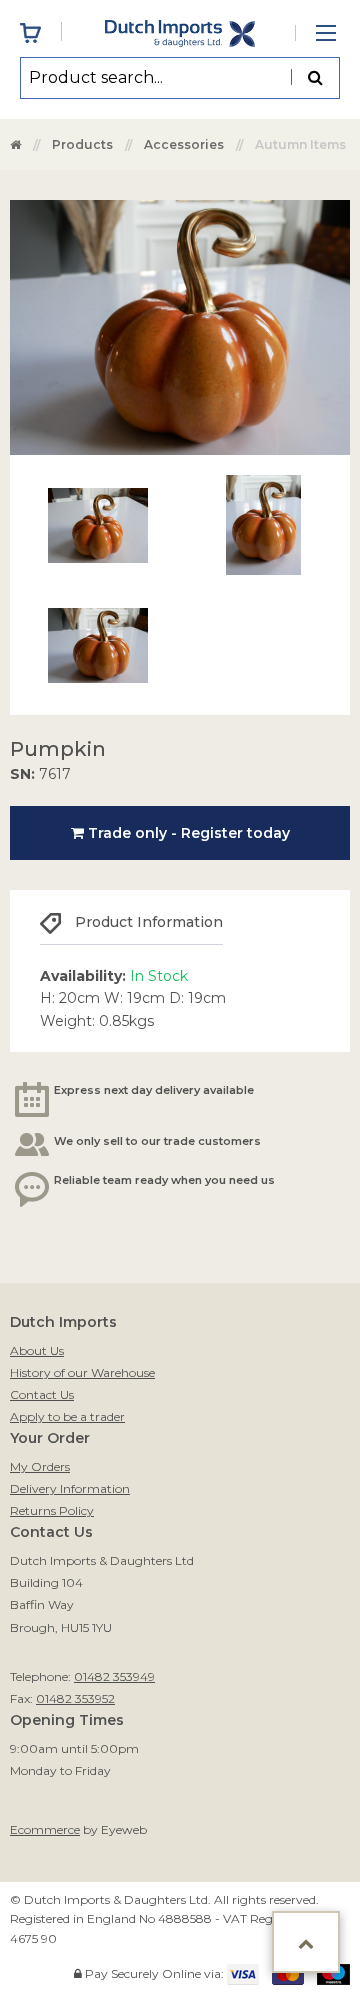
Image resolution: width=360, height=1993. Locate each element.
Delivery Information (70, 1488)
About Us (37, 1350)
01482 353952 (75, 1698)
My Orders (40, 1466)
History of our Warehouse (82, 1372)
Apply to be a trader (67, 1416)
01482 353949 (114, 1676)
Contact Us (42, 1394)
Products (82, 144)
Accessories (184, 144)
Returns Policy (52, 1510)
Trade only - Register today (187, 833)
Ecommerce (45, 1829)
